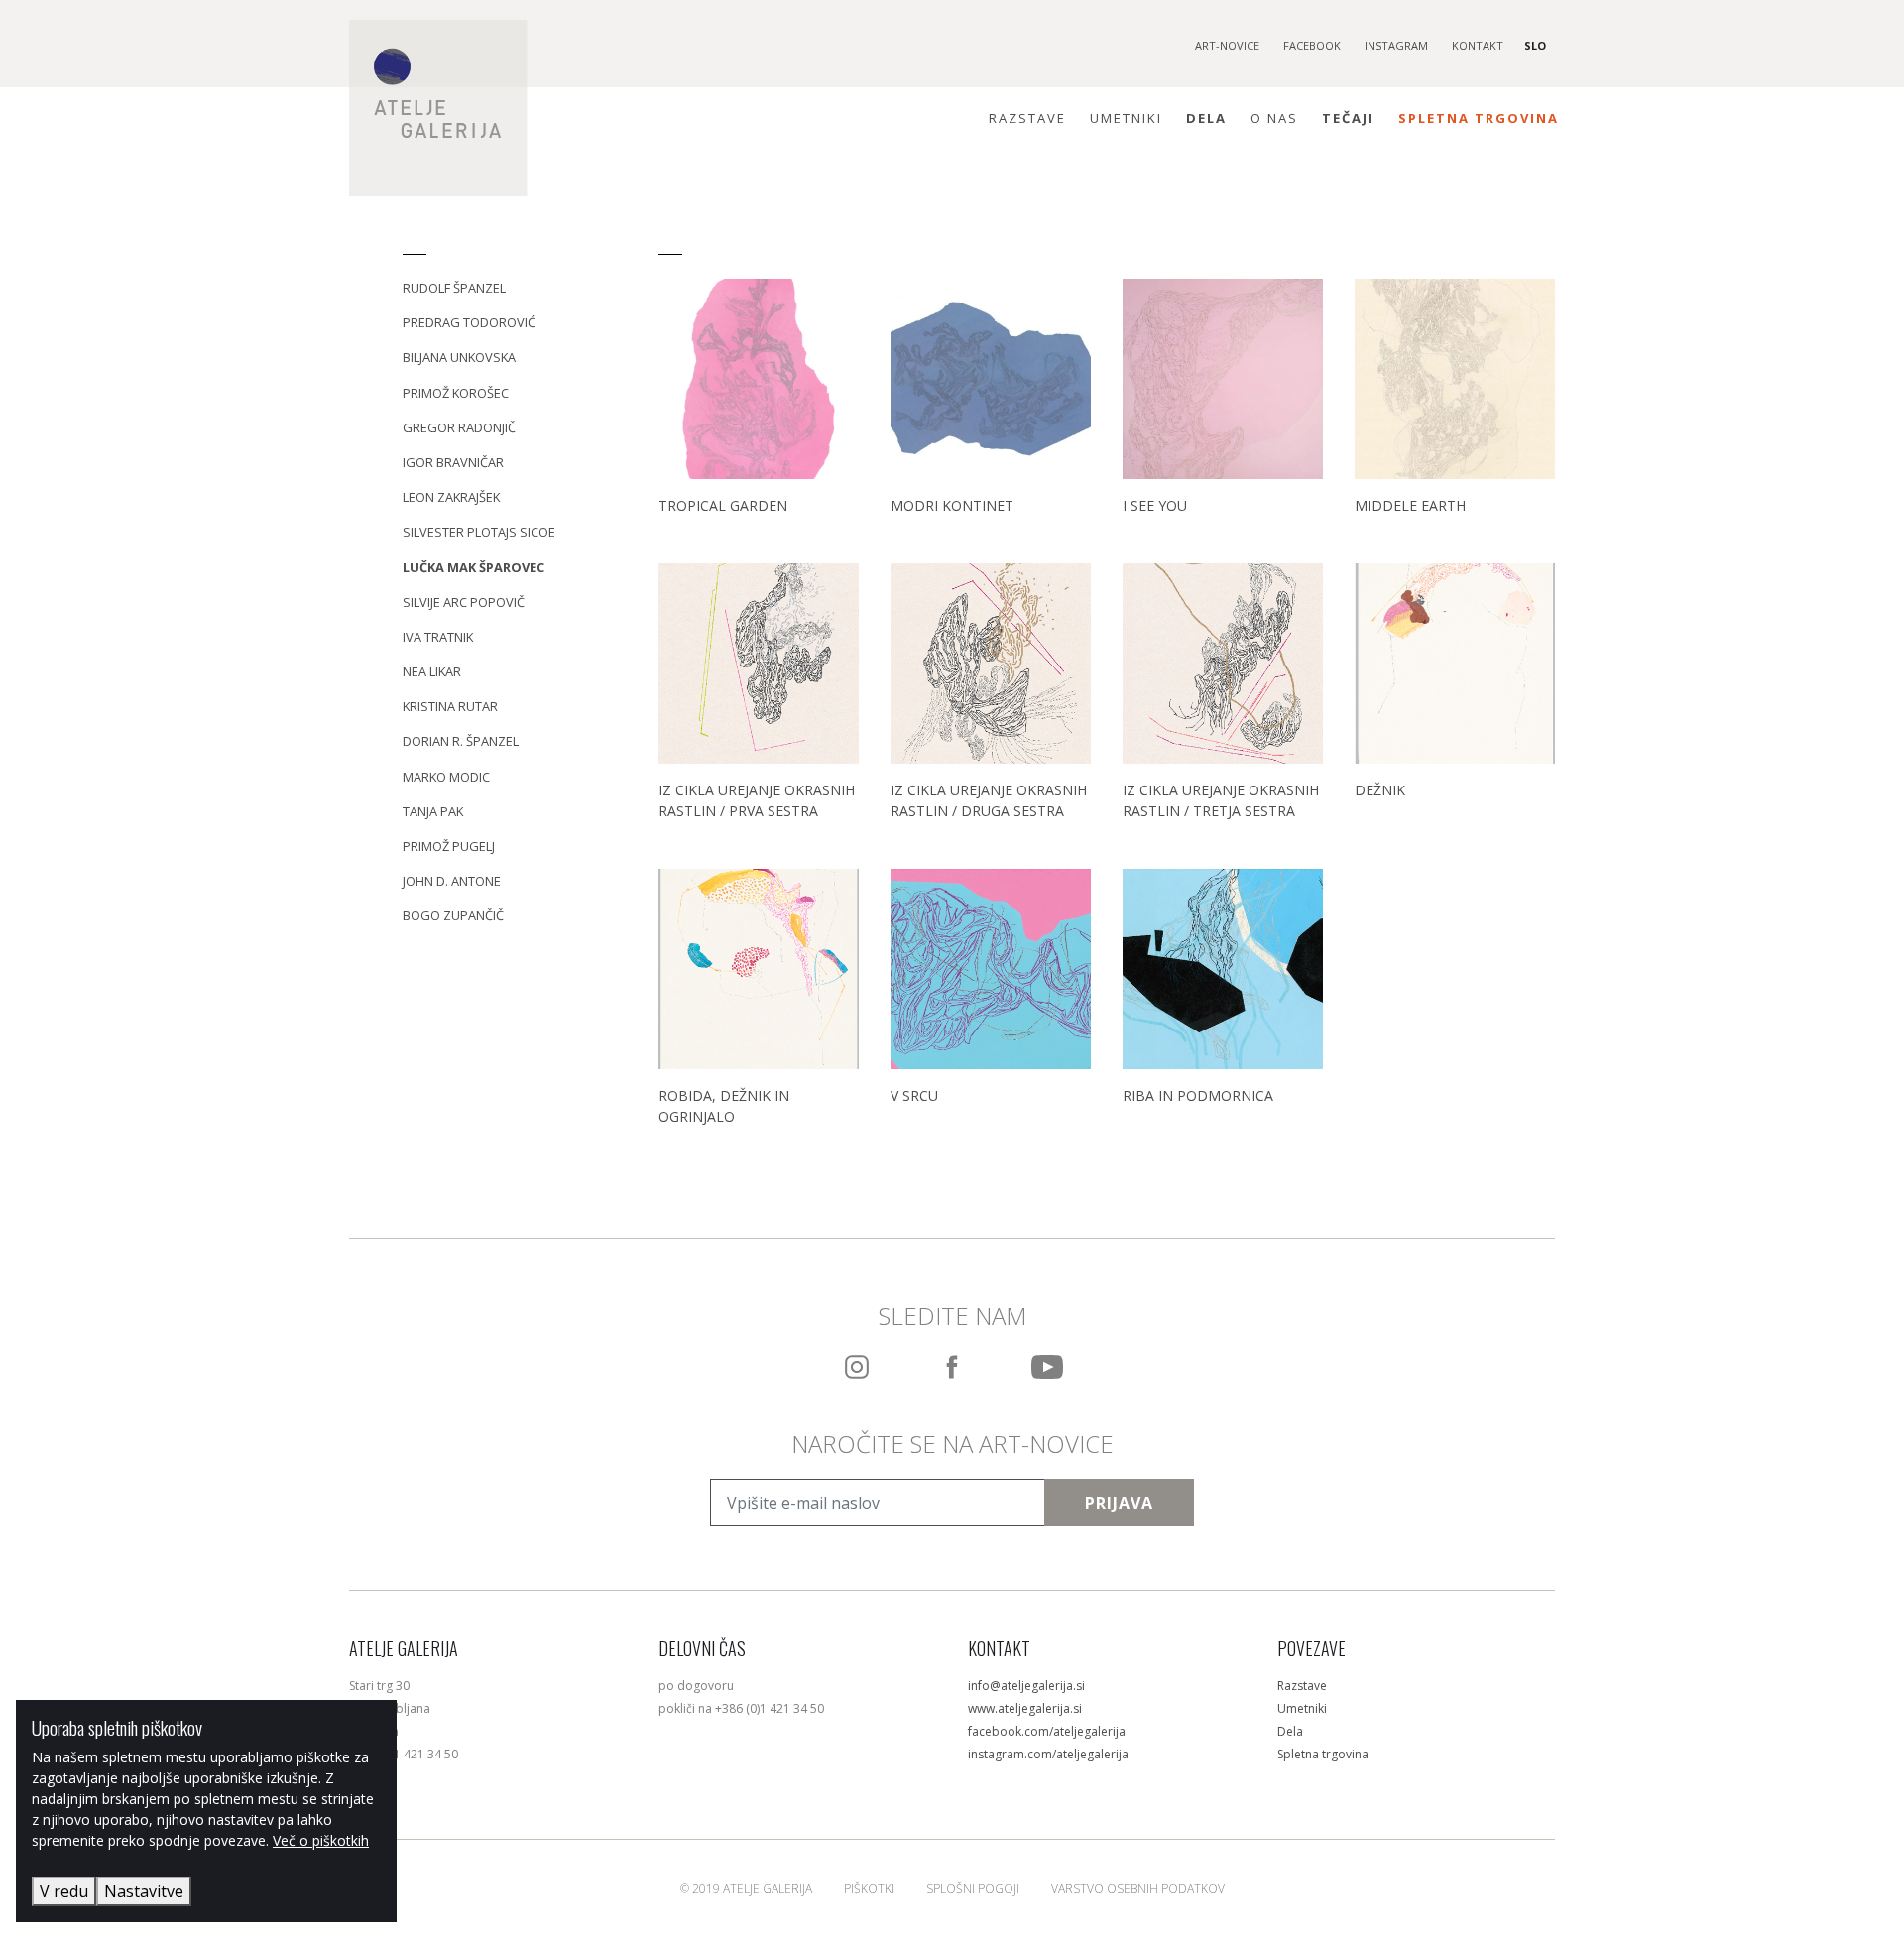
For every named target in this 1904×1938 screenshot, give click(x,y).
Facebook (1312, 45)
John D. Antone (452, 881)
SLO (1535, 45)
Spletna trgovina (1479, 118)
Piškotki (869, 1889)
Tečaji (1348, 118)
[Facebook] (952, 1367)
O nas (1274, 118)
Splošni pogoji (973, 1889)
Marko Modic (446, 777)
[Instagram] (857, 1367)
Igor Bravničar (453, 462)
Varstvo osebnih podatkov (1138, 1889)
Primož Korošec (456, 393)
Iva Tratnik (438, 637)
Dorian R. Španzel (461, 741)
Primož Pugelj (449, 846)
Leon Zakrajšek (451, 497)
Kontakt (1478, 45)
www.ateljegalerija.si (1025, 1708)
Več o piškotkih (321, 1840)
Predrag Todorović (469, 322)
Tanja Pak (433, 811)
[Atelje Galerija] (438, 108)
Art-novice (1227, 45)
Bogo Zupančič (453, 915)
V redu (64, 1891)
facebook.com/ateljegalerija (1047, 1731)
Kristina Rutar (450, 706)
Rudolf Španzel (454, 288)
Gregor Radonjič (459, 427)
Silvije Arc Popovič (464, 602)
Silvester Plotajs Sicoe (479, 532)
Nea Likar (432, 671)
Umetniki (1126, 118)
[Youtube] (1047, 1367)
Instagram (1396, 45)
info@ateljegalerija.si (1026, 1686)
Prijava (1119, 1503)
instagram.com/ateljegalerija (1048, 1754)
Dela (1206, 118)
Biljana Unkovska (459, 357)
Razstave (1027, 118)
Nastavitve (144, 1891)
